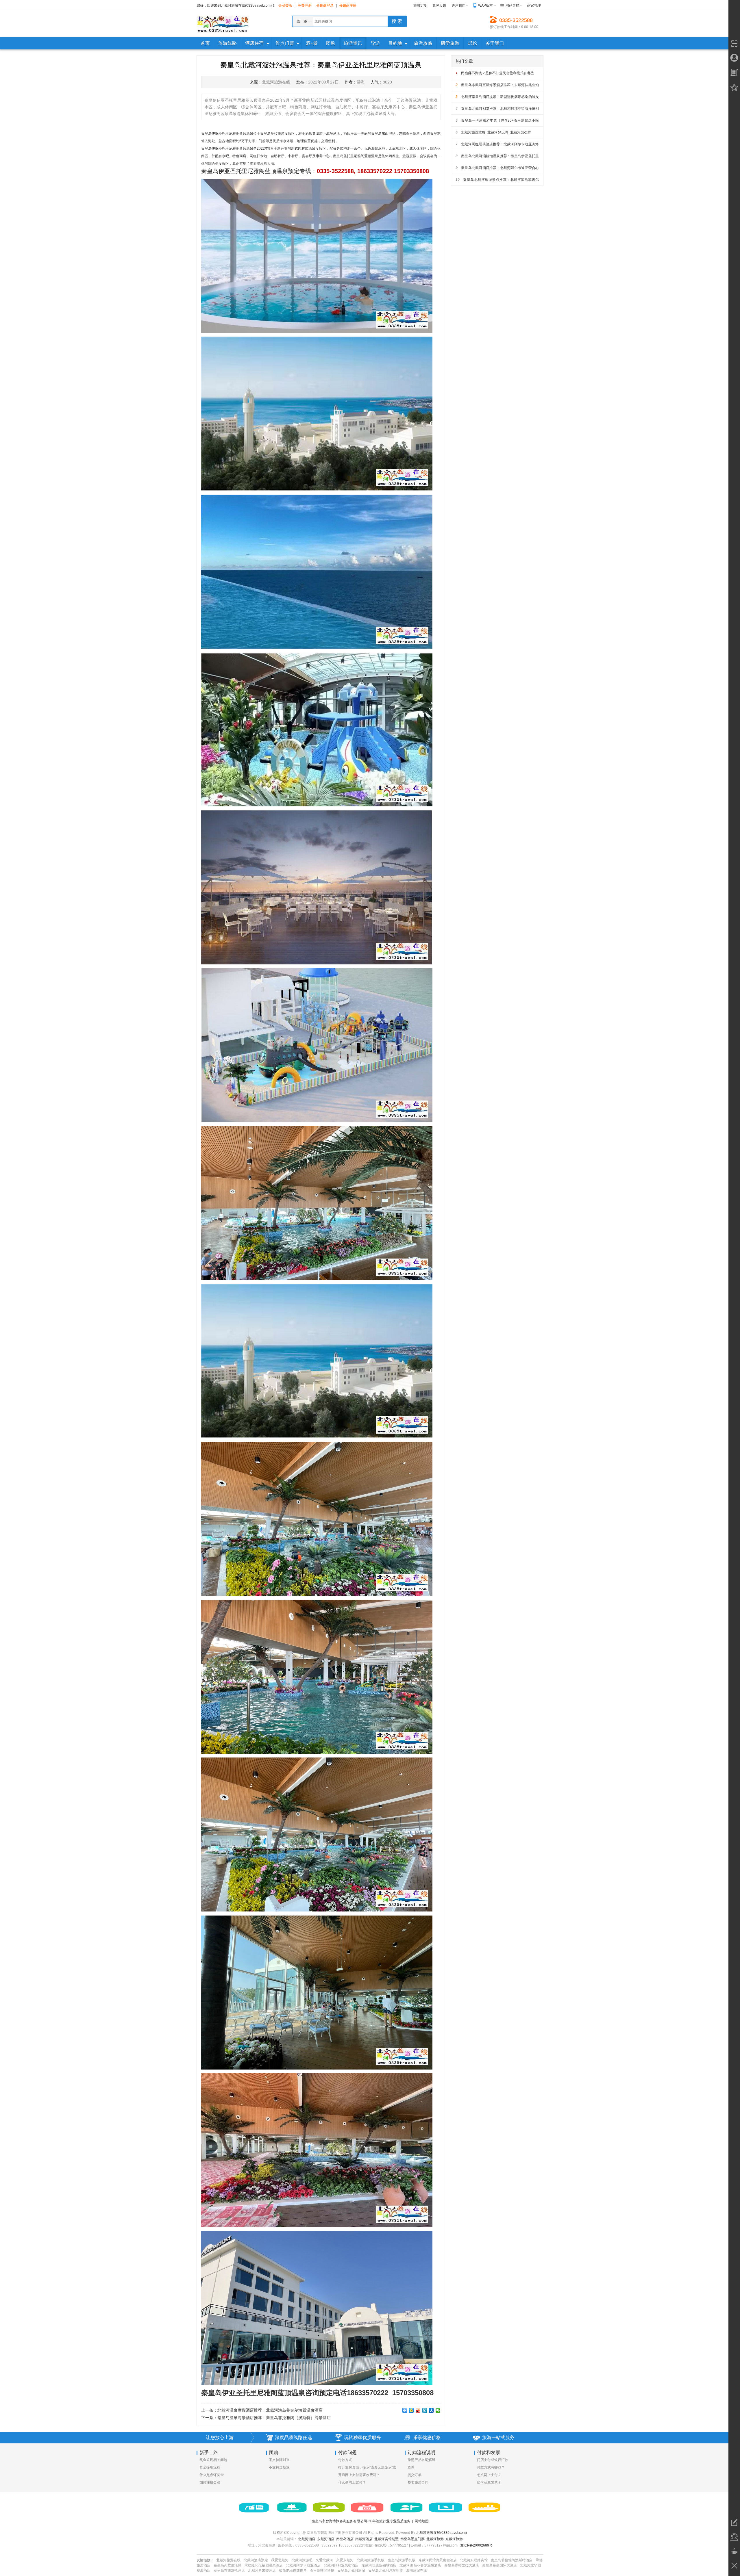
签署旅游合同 (418, 2482)
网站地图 (422, 2521)
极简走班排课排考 (293, 2571)
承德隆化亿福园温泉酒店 (264, 2565)
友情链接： (205, 2560)
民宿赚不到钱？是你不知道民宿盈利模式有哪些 (495, 73)
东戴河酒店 (326, 2539)
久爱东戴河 (345, 2560)
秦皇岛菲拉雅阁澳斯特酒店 (512, 2560)
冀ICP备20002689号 (476, 2545)
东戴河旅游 (454, 2539)
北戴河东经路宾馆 (474, 2560)
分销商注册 (348, 5)
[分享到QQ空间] (411, 2410)
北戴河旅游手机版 (371, 2560)
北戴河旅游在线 (228, 2560)
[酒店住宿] (254, 2508)
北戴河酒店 (307, 2539)
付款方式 (345, 2460)
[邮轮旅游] (484, 2508)
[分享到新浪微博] (418, 2410)
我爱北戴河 (280, 2560)
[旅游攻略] (445, 2508)
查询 (411, 2467)
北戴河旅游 (435, 2539)
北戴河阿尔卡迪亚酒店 (303, 2565)
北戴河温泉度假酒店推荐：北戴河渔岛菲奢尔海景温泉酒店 (270, 2410)
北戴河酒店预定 (256, 2560)
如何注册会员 (210, 2482)
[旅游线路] (292, 2508)
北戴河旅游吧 (302, 2560)
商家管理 (534, 5)
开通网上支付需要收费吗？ (359, 2475)
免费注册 (305, 5)
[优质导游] (406, 2508)
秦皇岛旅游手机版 (402, 2560)
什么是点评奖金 (212, 2475)
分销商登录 (325, 5)
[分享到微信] (438, 2410)
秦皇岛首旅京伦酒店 (229, 2571)
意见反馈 (439, 5)
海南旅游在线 (417, 2571)
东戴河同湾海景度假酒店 (438, 2560)
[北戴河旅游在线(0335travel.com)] (223, 24)
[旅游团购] (367, 2508)
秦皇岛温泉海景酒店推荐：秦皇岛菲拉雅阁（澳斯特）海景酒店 (274, 2418)
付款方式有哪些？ (491, 2467)
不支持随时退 (279, 2460)
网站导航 (513, 5)
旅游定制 (420, 5)
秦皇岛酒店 (345, 2539)
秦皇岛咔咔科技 (322, 2571)
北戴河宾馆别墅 (386, 2539)
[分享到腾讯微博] (425, 2410)
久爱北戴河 (324, 2560)
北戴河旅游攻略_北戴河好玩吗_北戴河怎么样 (493, 132)
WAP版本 (485, 5)
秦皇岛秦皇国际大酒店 (499, 2565)
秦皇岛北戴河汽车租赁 (386, 2571)
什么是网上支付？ (352, 2482)
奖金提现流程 (210, 2467)
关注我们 (458, 5)
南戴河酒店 (364, 2539)
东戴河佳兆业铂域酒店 (379, 2565)
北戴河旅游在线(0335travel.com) (441, 2533)
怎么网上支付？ (489, 2475)
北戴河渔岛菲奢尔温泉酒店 (420, 2565)
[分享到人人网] (431, 2410)
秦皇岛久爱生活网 (227, 2565)
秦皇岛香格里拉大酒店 (462, 2565)
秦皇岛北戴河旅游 (351, 2571)
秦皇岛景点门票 (412, 2539)
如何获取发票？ (489, 2482)
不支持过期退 (279, 2467)
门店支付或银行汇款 (493, 2460)
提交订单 (415, 2475)
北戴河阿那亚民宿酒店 (341, 2565)
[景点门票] (329, 2508)
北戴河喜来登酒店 (262, 2571)
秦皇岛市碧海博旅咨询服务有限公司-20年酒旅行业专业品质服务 (361, 2521)
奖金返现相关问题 (213, 2460)
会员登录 (285, 5)
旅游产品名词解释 (421, 2460)
